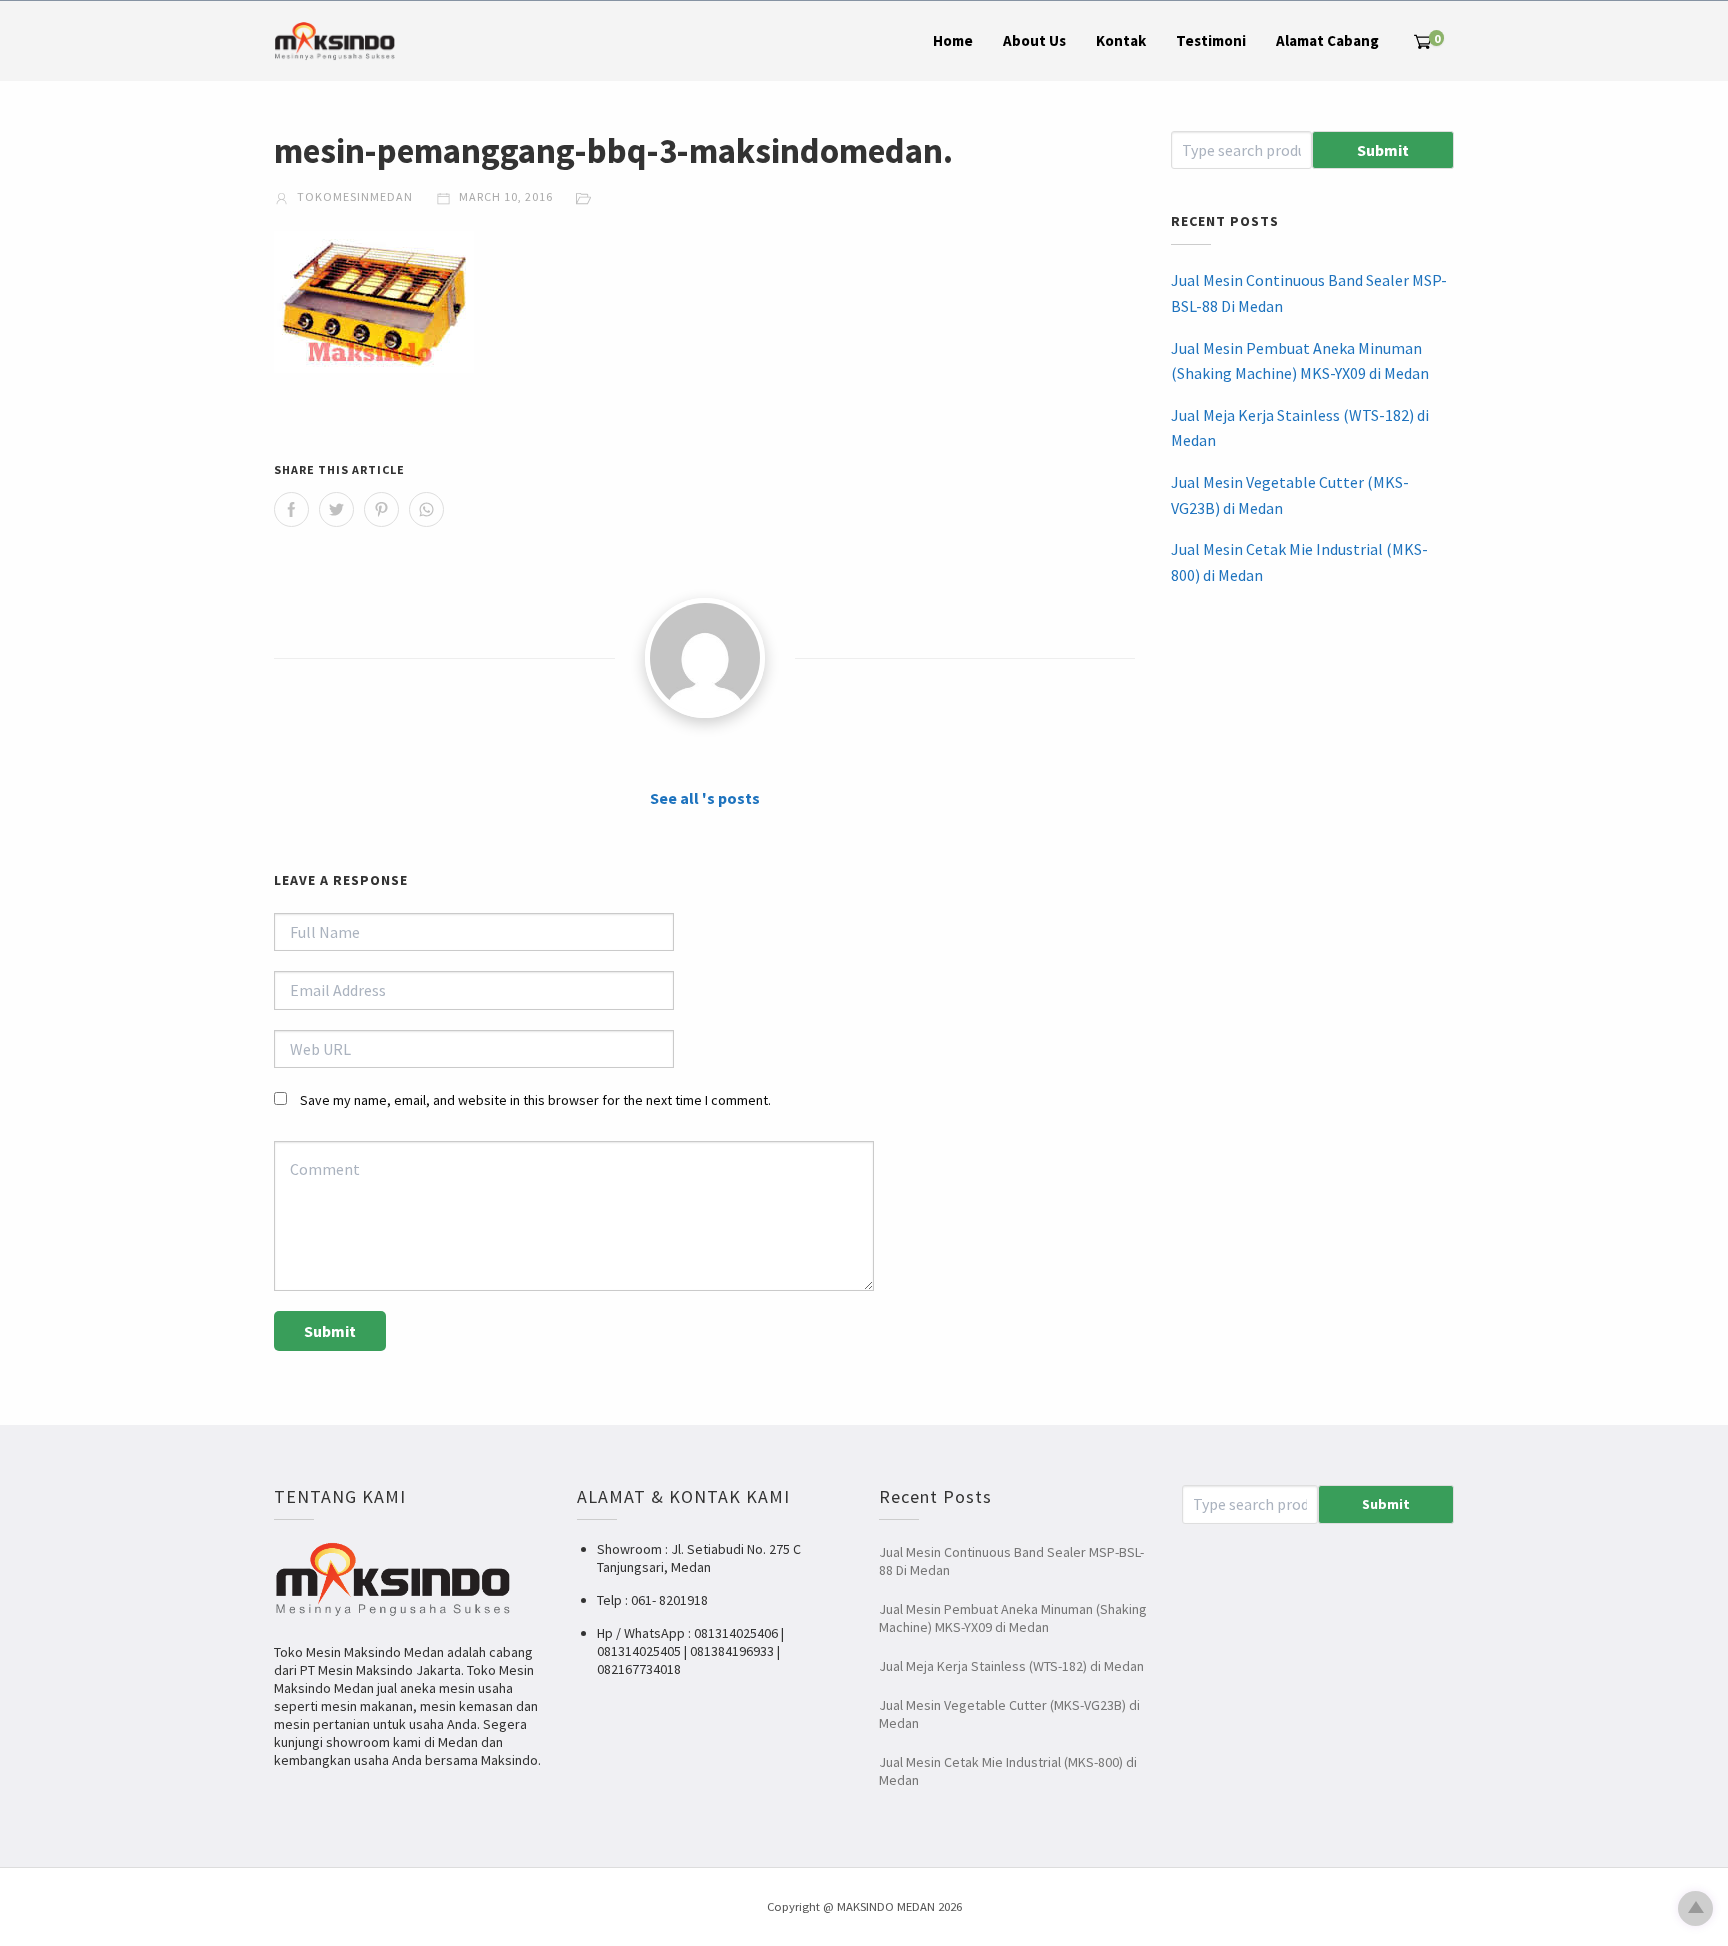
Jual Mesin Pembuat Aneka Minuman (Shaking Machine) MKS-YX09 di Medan (1300, 361)
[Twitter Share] (336, 509)
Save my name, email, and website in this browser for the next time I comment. (535, 1100)
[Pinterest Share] (381, 509)
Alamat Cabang (1327, 40)
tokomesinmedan (353, 196)
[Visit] (705, 658)
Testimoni (1211, 40)
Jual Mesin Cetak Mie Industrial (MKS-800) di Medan (1299, 562)
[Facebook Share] (291, 509)
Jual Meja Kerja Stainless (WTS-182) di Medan (1300, 428)
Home (953, 40)
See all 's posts (705, 798)
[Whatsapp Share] (426, 509)
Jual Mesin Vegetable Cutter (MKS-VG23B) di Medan (1290, 495)
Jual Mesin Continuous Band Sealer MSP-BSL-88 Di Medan (1309, 293)
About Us (1034, 40)
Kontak (1121, 40)
